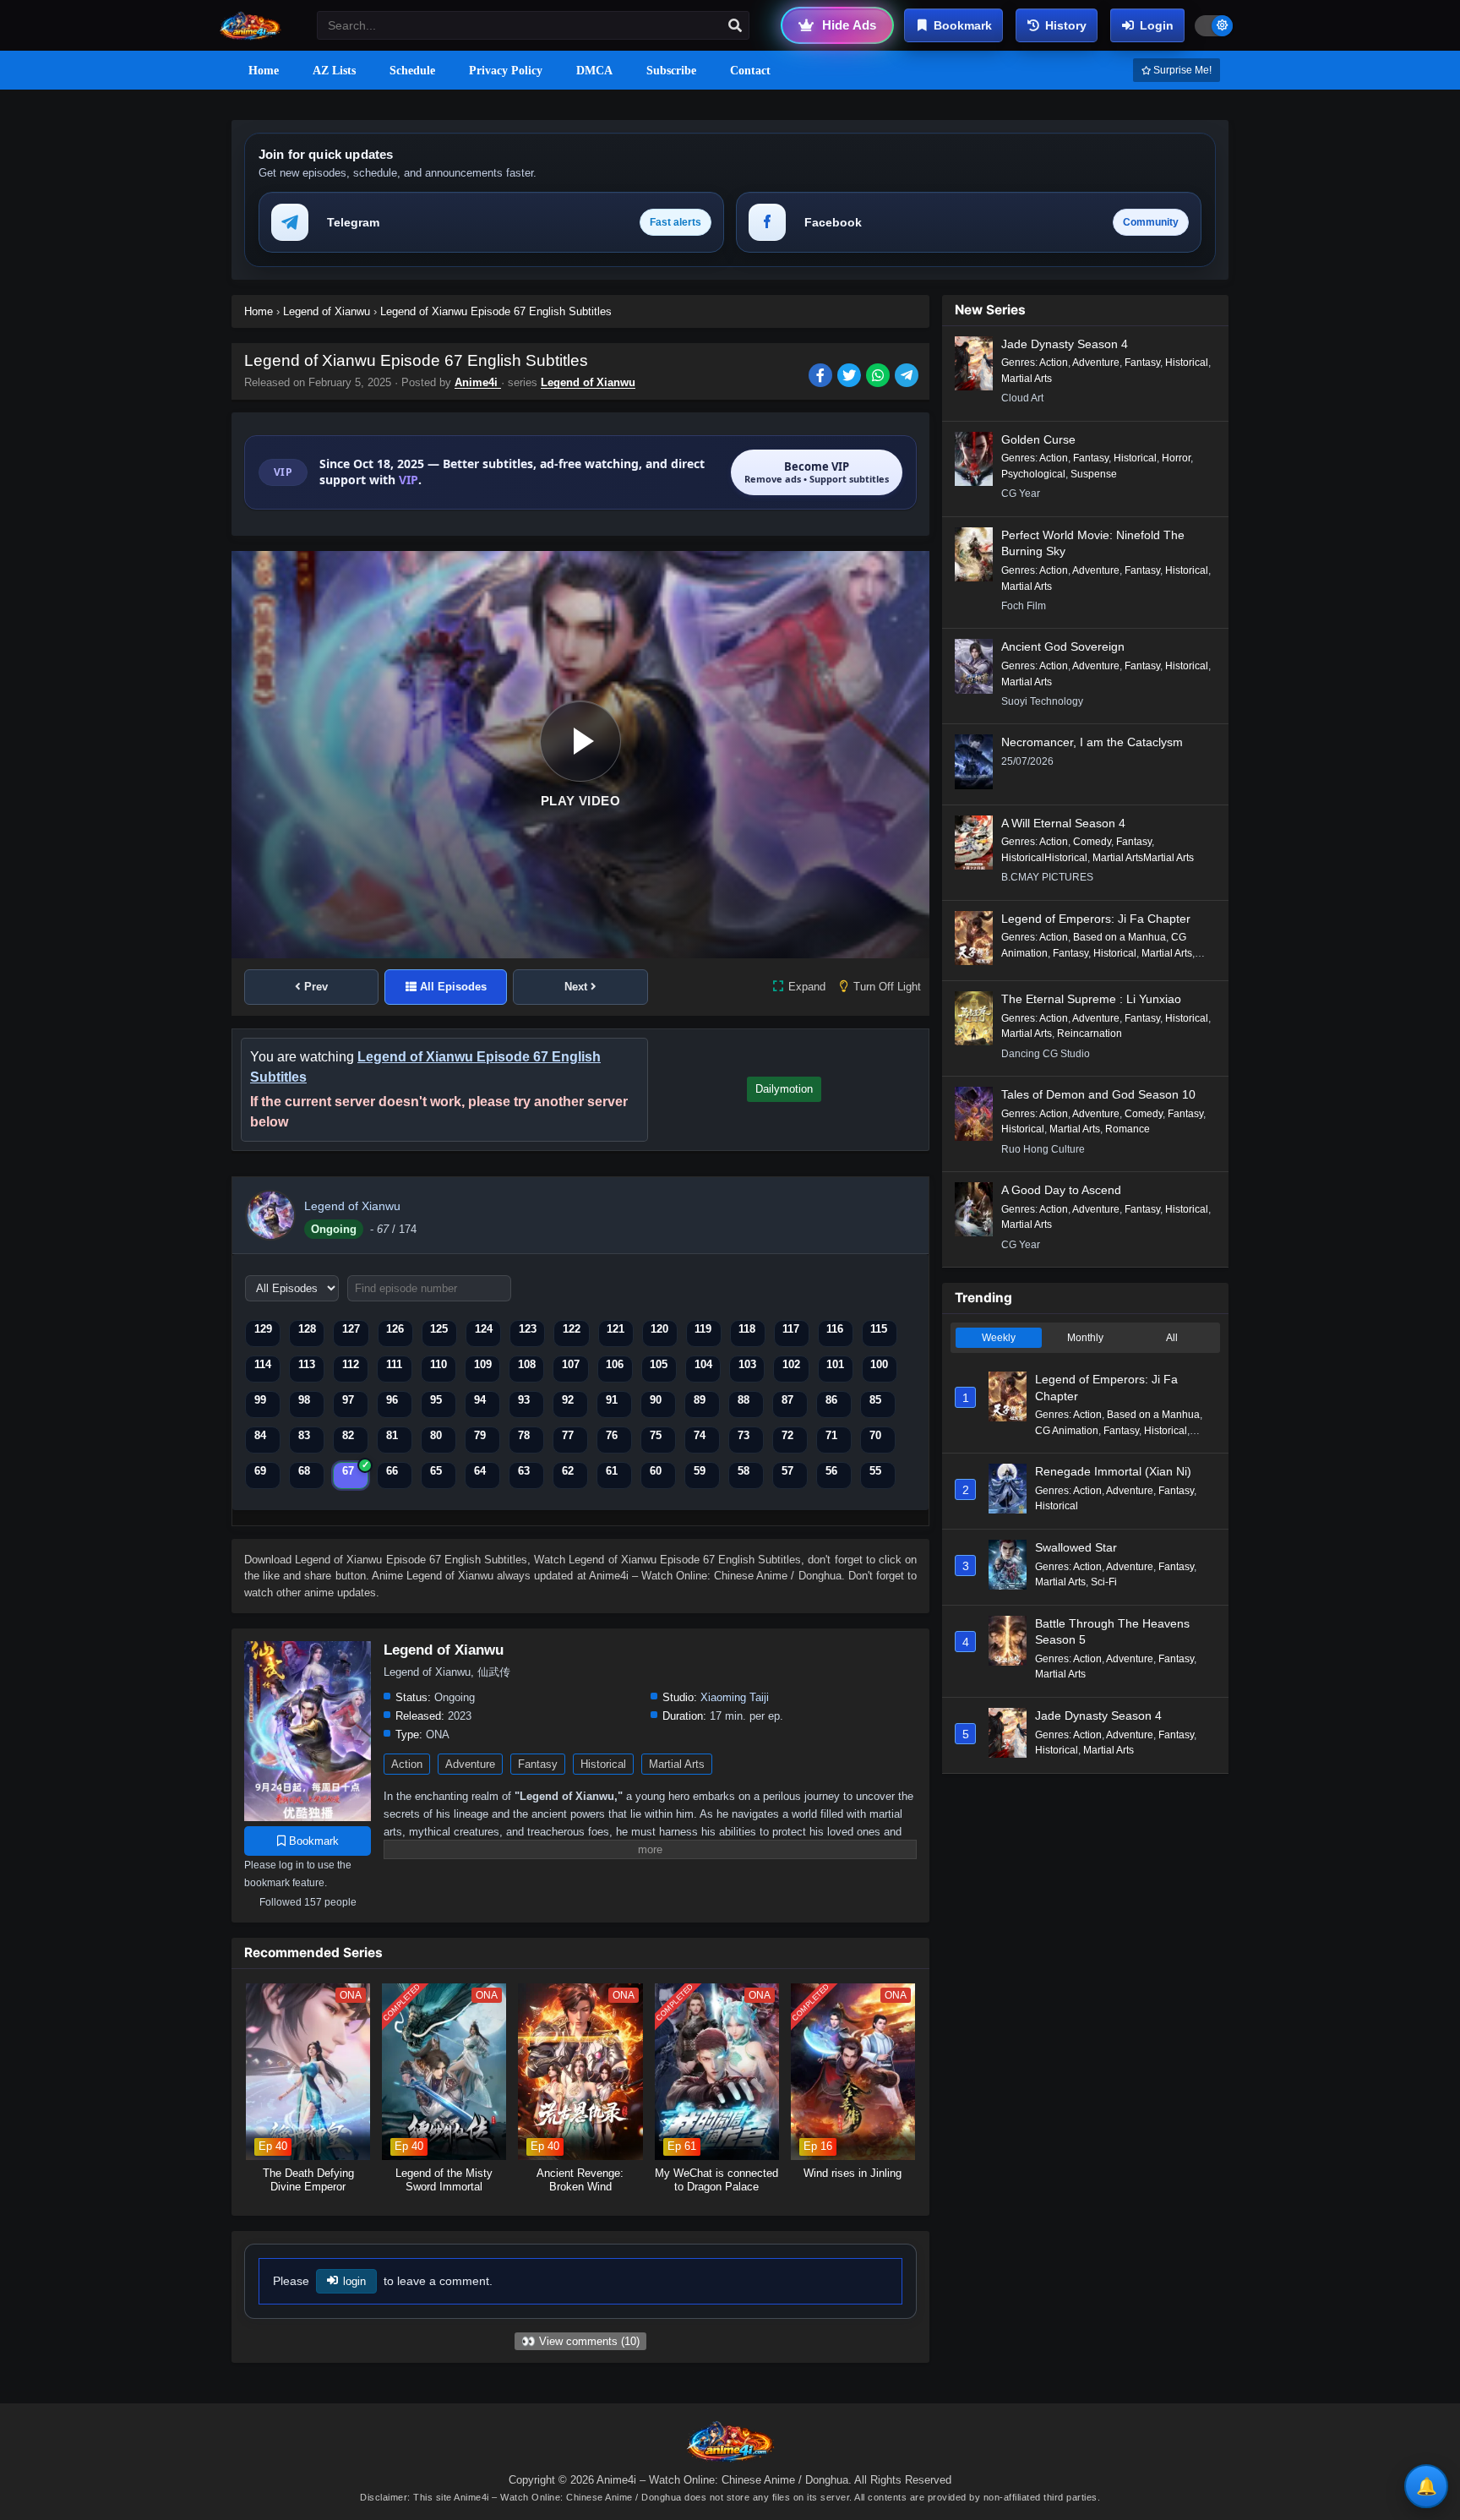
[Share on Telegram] (908, 377)
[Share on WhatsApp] (880, 377)
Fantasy (538, 1764)
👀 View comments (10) (580, 2341)
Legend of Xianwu (588, 382)
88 (744, 1400)
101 (835, 1364)
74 (700, 1435)
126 (395, 1329)
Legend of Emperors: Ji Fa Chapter (1096, 919)
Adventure (470, 1764)
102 (791, 1364)
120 (659, 1329)
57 (787, 1471)
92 (568, 1400)
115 (879, 1329)
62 (568, 1471)
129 (263, 1329)
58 (744, 1471)
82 (348, 1435)
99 (260, 1400)
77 (568, 1435)
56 (831, 1471)
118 (747, 1329)
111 (394, 1364)
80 (436, 1435)
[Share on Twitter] (852, 377)
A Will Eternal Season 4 (1063, 823)
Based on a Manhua (1120, 937)
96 (392, 1400)
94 (480, 1400)
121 (616, 1329)
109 (483, 1364)
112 (351, 1364)
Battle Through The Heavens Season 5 (1112, 1632)
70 (875, 1435)
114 (263, 1364)
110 (439, 1364)
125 (439, 1329)
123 (528, 1329)
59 (700, 1471)
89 (700, 1400)
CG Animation (1067, 1431)
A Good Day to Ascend (1061, 1190)
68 (304, 1471)
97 (348, 1400)
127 (351, 1329)
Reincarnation (1090, 1034)
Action (407, 1764)
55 (875, 1471)
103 (747, 1364)
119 (703, 1329)
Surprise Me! (1181, 70)
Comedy (1092, 842)
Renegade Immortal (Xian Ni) (1113, 1471)
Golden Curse (1038, 439)
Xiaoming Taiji (735, 1697)
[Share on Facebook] (823, 377)
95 (436, 1400)
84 (260, 1435)
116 (835, 1329)
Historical (603, 1764)
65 (436, 1471)
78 (524, 1435)
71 (831, 1435)
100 (879, 1364)
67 (348, 1471)
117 (791, 1329)
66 (392, 1471)
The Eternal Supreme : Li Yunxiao (1091, 999)
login (354, 2281)
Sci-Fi (1104, 1582)
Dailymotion (784, 1089)
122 (572, 1329)
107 (571, 1364)
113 (307, 1364)
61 (612, 1471)
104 (703, 1364)
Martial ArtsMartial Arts (1143, 858)
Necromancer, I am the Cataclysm (1092, 742)
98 (304, 1400)
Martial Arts (677, 1764)
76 (612, 1435)
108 (527, 1364)
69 (260, 1471)
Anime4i (478, 382)
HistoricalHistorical (1044, 858)
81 (392, 1435)
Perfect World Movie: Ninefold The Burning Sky (1093, 543)
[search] (735, 26)
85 (875, 1400)
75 (656, 1435)
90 (656, 1400)
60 (656, 1471)
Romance (1128, 1129)
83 (304, 1435)
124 (484, 1329)
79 (480, 1435)
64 (480, 1471)
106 (615, 1364)
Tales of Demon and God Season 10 (1098, 1094)
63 (524, 1471)
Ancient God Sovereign (1063, 646)
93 (524, 1400)
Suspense (1094, 474)
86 (831, 1400)
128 (307, 1329)
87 (787, 1400)
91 (612, 1400)
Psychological (1033, 474)
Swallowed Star (1076, 1547)
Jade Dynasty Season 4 (1065, 344)
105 (659, 1364)
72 (787, 1435)
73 (744, 1435)
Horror (1176, 458)
